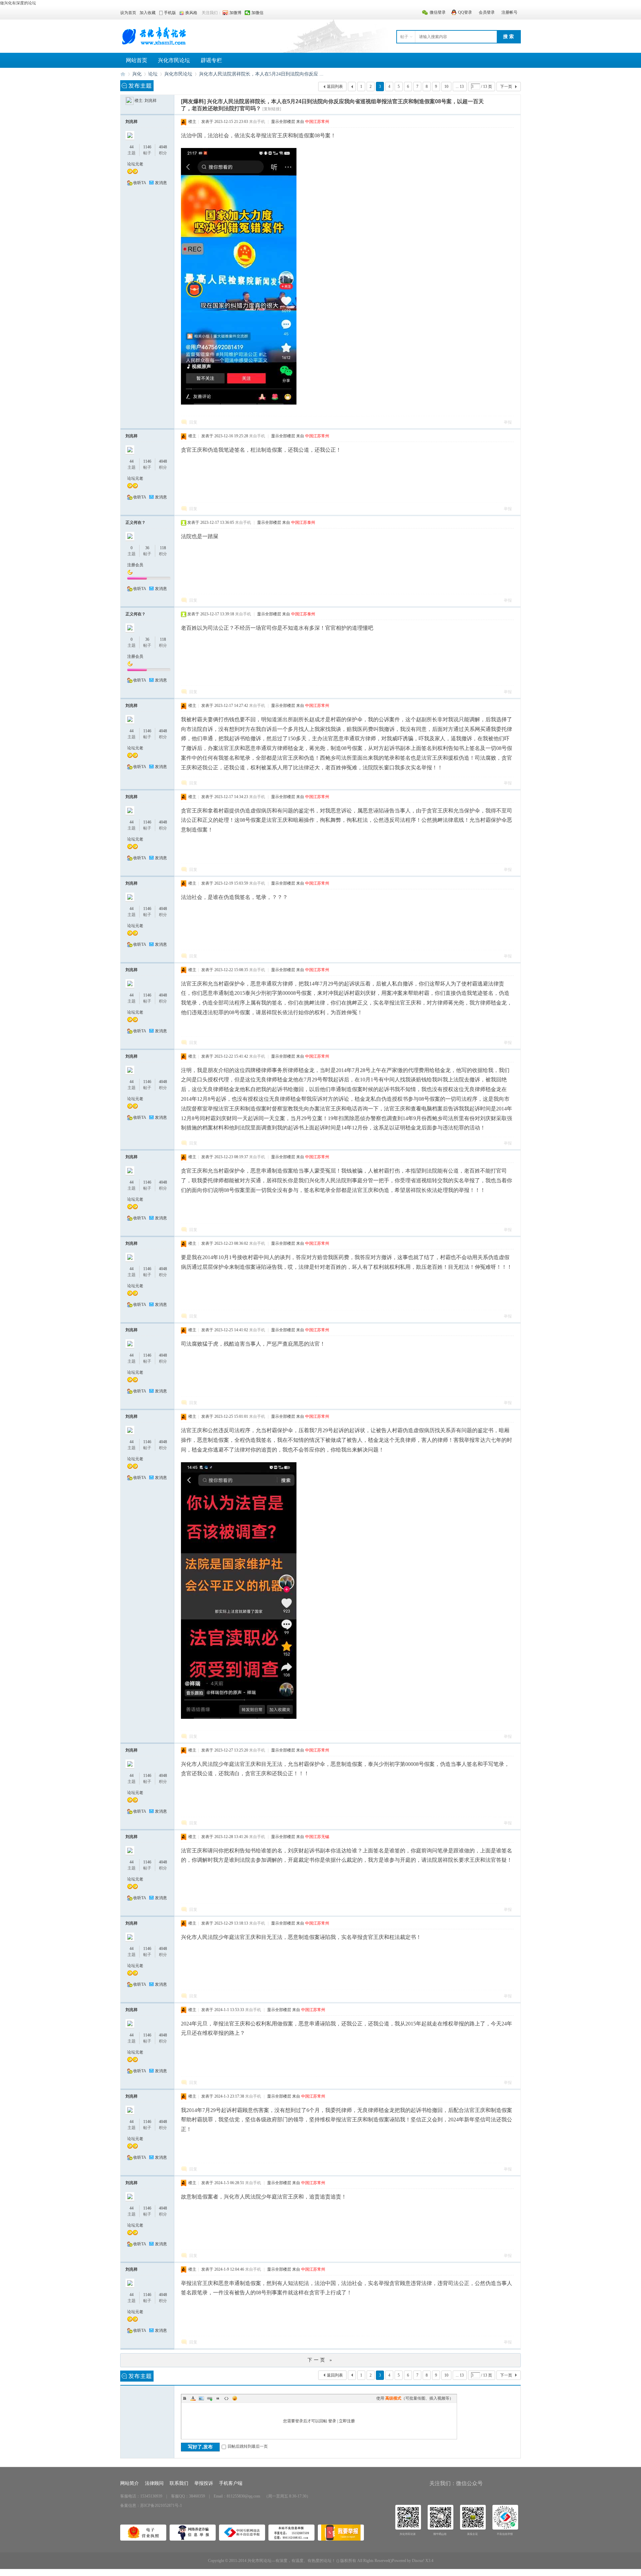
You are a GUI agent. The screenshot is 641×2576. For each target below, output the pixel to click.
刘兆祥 (151, 101)
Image (201, 2398)
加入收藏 (148, 13)
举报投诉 (204, 2483)
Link (210, 2398)
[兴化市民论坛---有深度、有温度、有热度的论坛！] (154, 45)
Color (193, 2398)
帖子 (404, 37)
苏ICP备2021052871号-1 (161, 2506)
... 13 (460, 87)
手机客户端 (231, 2483)
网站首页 (137, 60)
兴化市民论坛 (174, 60)
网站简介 (130, 2483)
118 (163, 548)
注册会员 (135, 565)
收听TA (140, 183)
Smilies (235, 2398)
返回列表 (335, 87)
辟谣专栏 (211, 60)
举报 (508, 422)
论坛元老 (135, 164)
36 (147, 548)
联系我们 (179, 2483)
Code (226, 2398)
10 (446, 87)
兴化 (137, 74)
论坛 (153, 74)
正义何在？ (136, 522)
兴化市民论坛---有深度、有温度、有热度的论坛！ (123, 74)
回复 (193, 422)
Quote (218, 2398)
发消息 (161, 183)
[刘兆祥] (130, 101)
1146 (147, 147)
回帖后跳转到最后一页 (248, 2446)
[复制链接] (272, 109)
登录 (332, 2421)
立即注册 (347, 2421)
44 (132, 147)
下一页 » (320, 2360)
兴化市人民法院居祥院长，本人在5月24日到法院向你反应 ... (261, 74)
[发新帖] (137, 86)
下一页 (506, 87)
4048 (163, 147)
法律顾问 (154, 2483)
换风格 (191, 13)
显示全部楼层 (283, 122)
